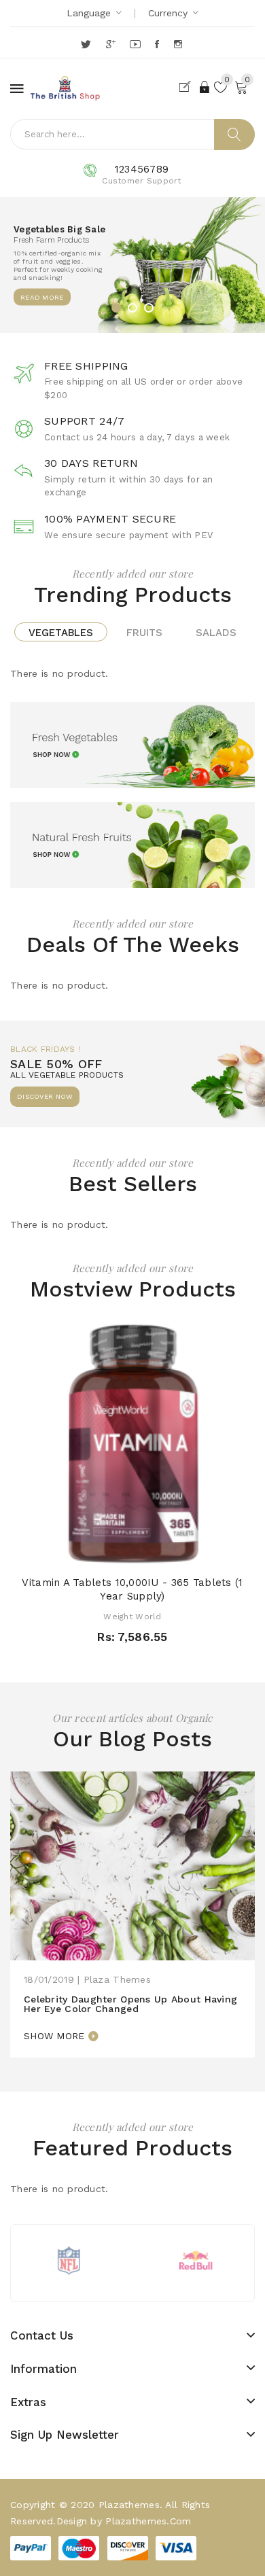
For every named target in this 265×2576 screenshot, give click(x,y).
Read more (42, 297)
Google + (112, 44)
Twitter (87, 44)
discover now (45, 1096)
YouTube (136, 44)
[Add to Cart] (109, 1552)
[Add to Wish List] (132, 1552)
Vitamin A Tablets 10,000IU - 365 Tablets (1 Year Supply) (132, 1589)
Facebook (158, 44)
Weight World (132, 1617)
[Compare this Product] (156, 1552)
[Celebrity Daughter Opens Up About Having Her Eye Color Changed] (132, 1865)
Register (188, 87)
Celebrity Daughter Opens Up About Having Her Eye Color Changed (130, 2004)
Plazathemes (129, 2505)
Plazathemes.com (148, 2521)
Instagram (179, 44)
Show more (54, 2036)
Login (205, 87)
